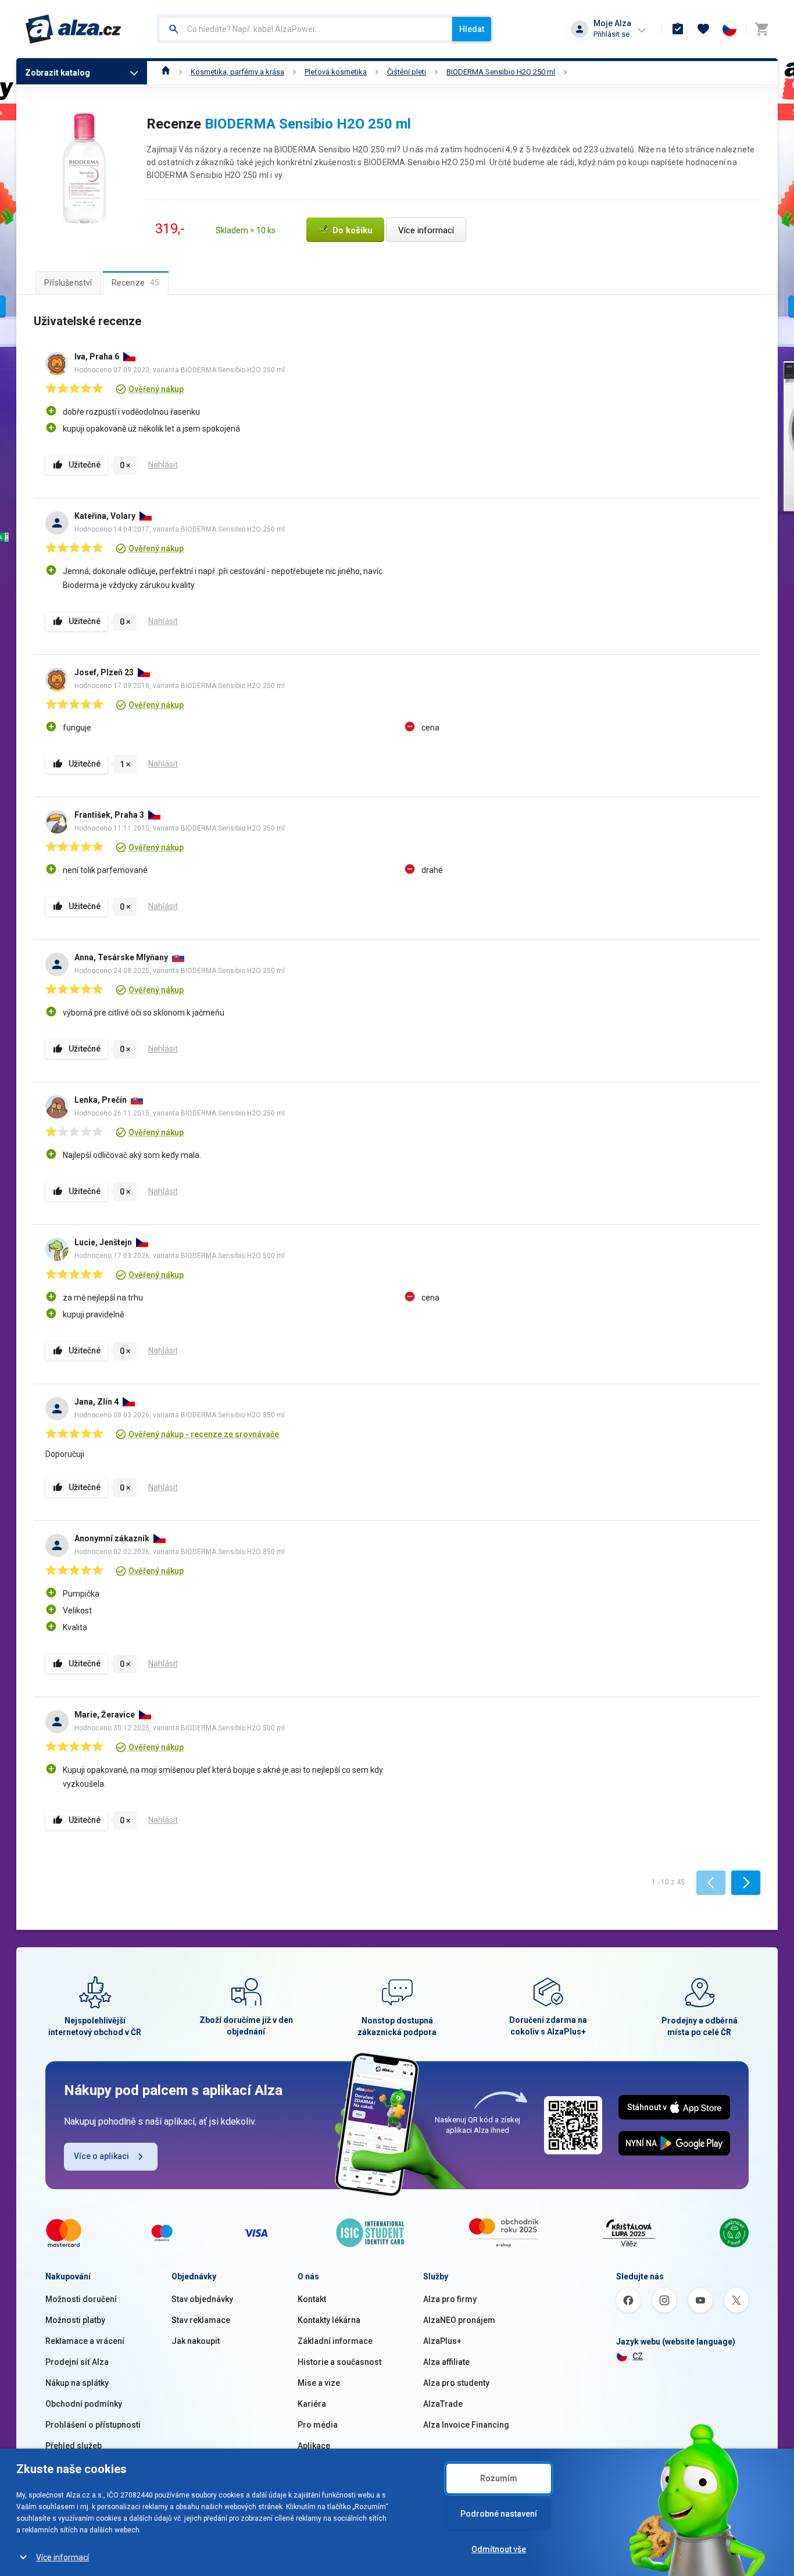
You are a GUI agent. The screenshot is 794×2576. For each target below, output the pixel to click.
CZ (638, 2356)
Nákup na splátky (77, 2383)
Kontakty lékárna (329, 2320)
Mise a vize (319, 2383)
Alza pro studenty (456, 2383)
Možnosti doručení (81, 2299)
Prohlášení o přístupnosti (93, 2425)
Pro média (318, 2425)
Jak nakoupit (196, 2341)
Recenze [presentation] (136, 283)
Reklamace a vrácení (85, 2341)
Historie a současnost (339, 2362)
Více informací (62, 2557)
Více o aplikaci (101, 2156)
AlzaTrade (443, 2404)
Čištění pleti (407, 72)
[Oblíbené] (703, 29)
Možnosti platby (75, 2320)
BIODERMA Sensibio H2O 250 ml (501, 72)
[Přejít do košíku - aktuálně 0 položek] (761, 29)
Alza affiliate (446, 2362)
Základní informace (335, 2341)
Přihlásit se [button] (611, 34)
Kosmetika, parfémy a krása (237, 72)
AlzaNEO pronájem (459, 2320)
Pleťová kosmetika (336, 72)
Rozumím (499, 2478)
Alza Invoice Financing (466, 2425)
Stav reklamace (201, 2320)
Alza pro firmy (450, 2299)
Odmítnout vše (499, 2549)
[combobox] (305, 29)
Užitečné (85, 465)
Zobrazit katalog (58, 73)
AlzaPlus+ (442, 2341)
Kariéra (312, 2404)
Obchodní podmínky (84, 2404)
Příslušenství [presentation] (68, 283)
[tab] (68, 283)
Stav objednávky (202, 2299)
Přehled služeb (74, 2446)
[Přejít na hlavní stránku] (74, 29)
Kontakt (312, 2299)
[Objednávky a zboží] (678, 29)
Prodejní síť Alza (77, 2362)
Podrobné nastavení (499, 2514)
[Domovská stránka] (166, 72)
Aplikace (314, 2446)
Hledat (472, 29)
